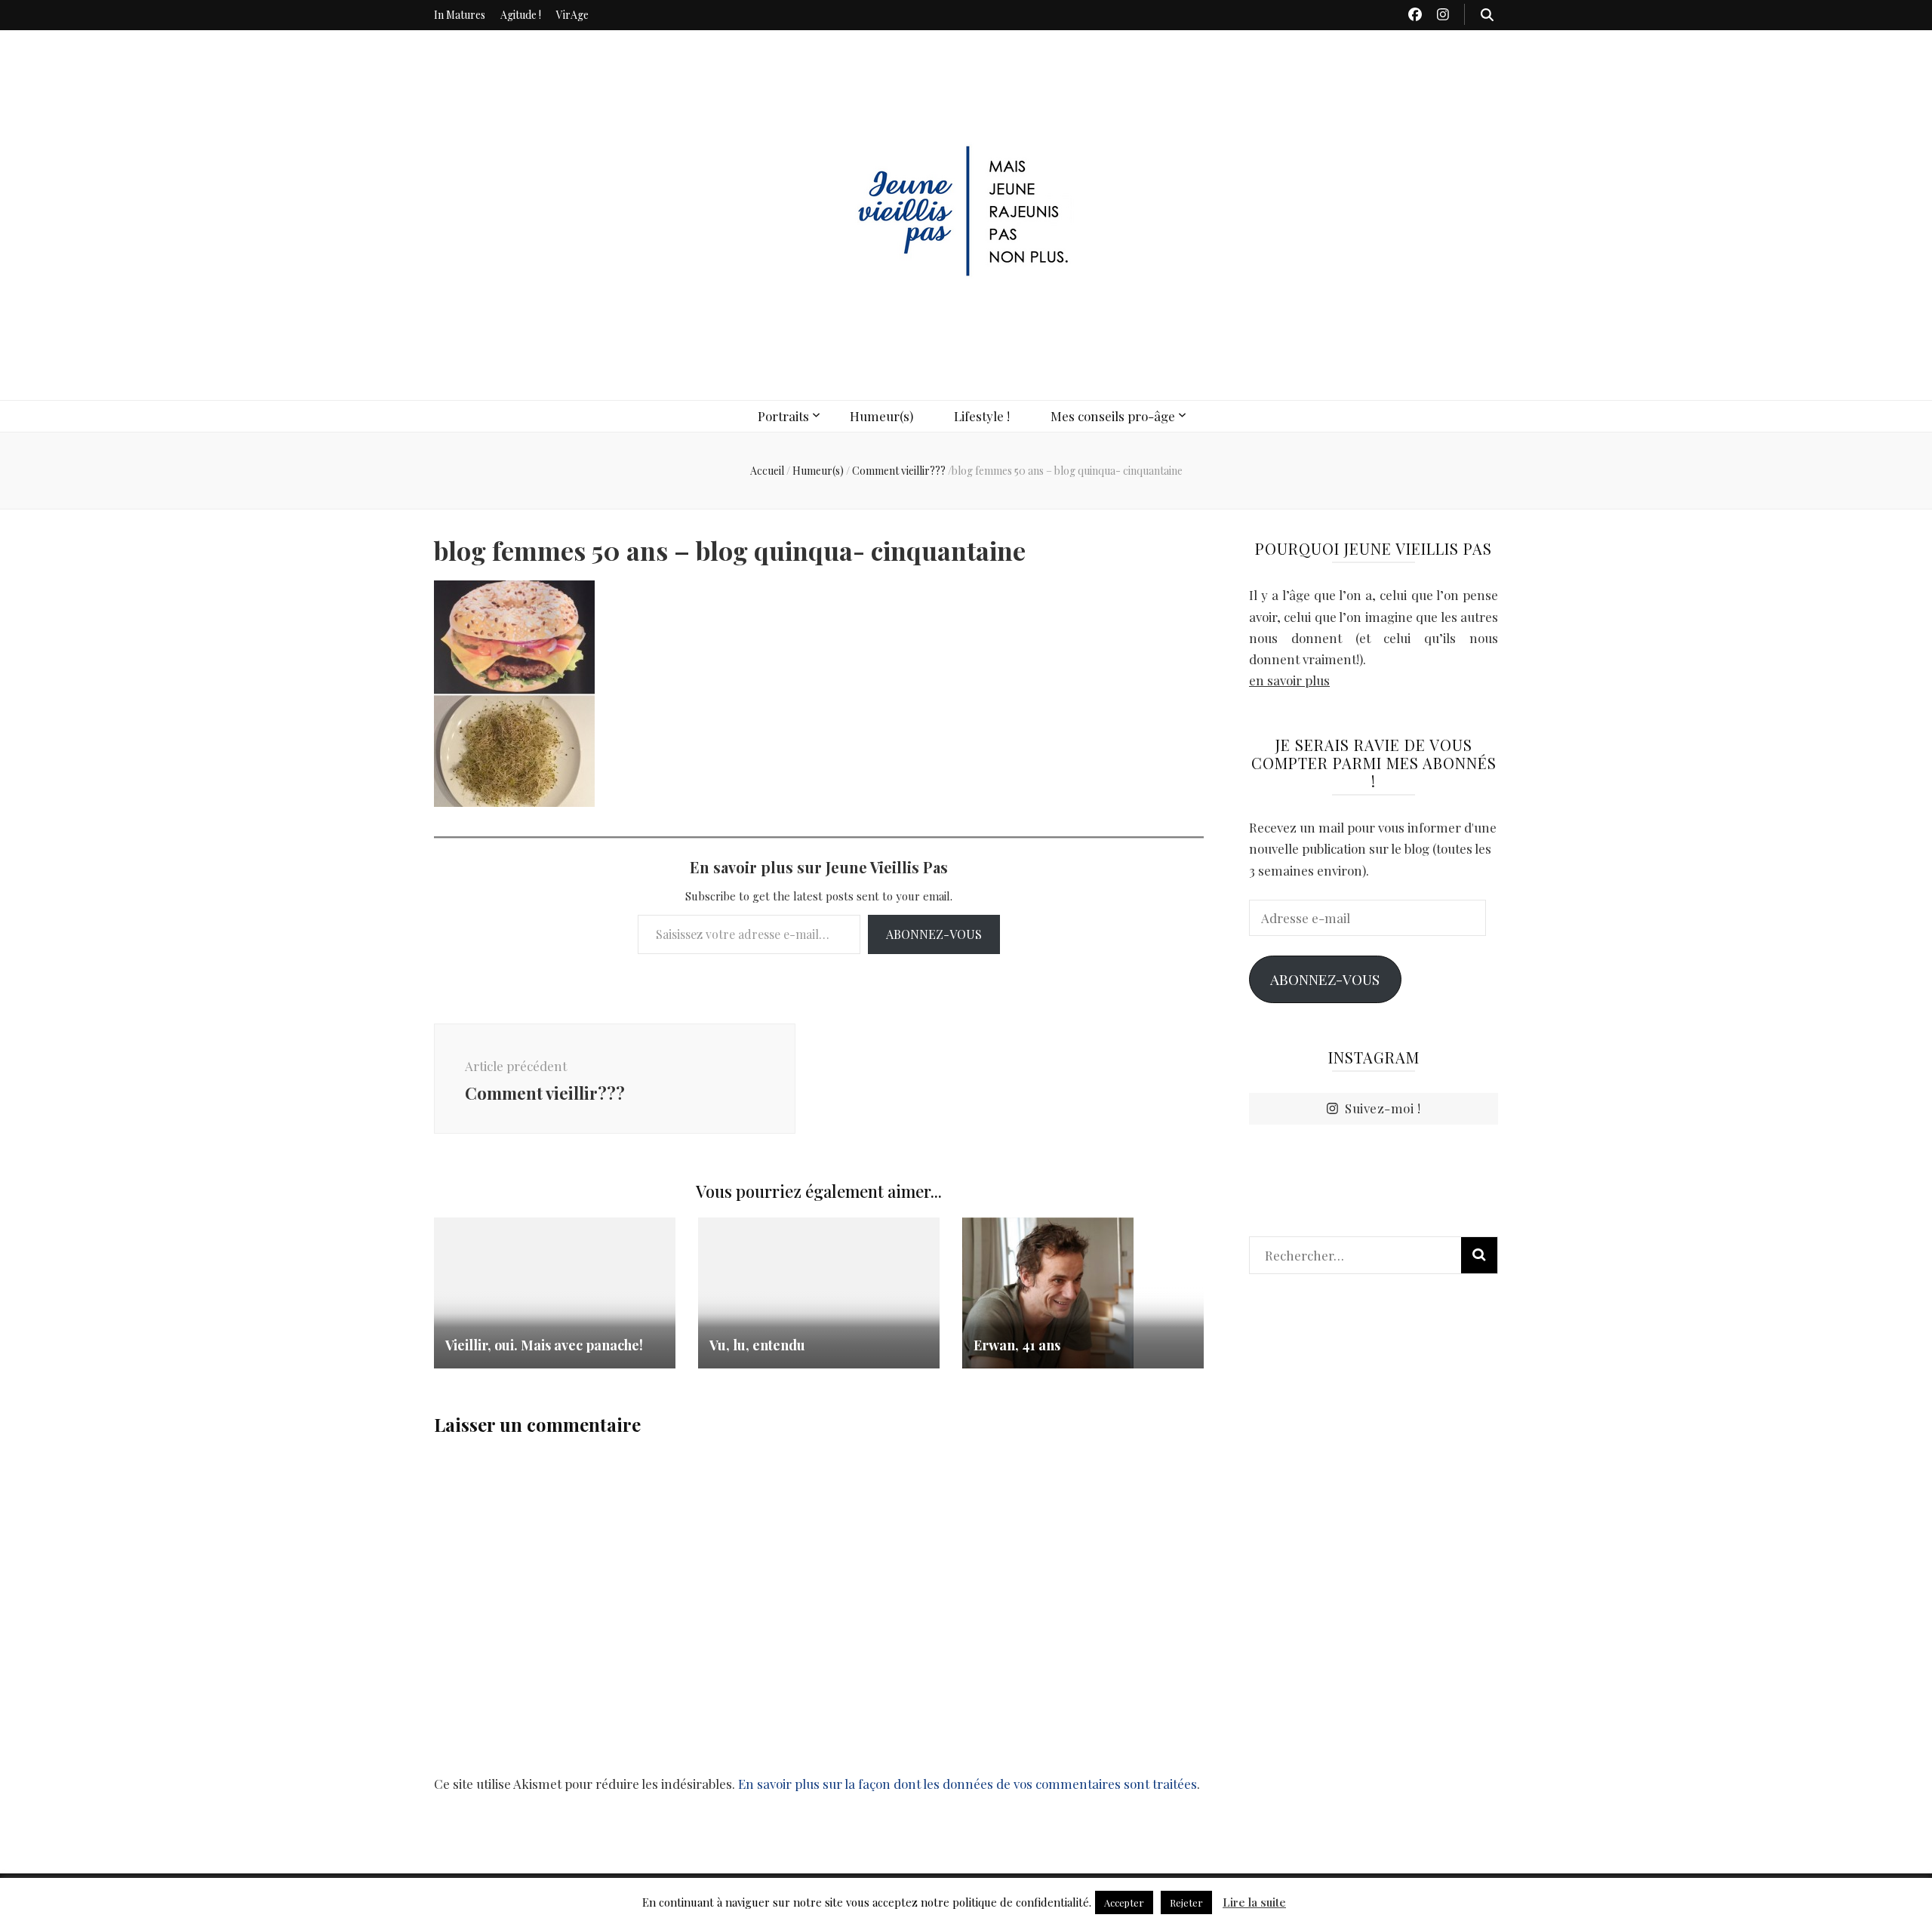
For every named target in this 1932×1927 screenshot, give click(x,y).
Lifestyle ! (982, 416)
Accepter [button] (1124, 1902)
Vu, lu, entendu (757, 1345)
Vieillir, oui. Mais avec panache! (544, 1345)
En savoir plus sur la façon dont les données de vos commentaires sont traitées (968, 1784)
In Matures (460, 15)
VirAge (572, 15)
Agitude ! (521, 15)
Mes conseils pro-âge (1113, 416)
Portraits (783, 416)
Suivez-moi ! (1383, 1108)
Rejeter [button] (1186, 1902)
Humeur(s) (881, 416)
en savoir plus (1289, 680)
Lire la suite (1254, 1902)
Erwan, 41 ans (1017, 1345)
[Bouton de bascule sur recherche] (1487, 14)
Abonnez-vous (934, 934)
